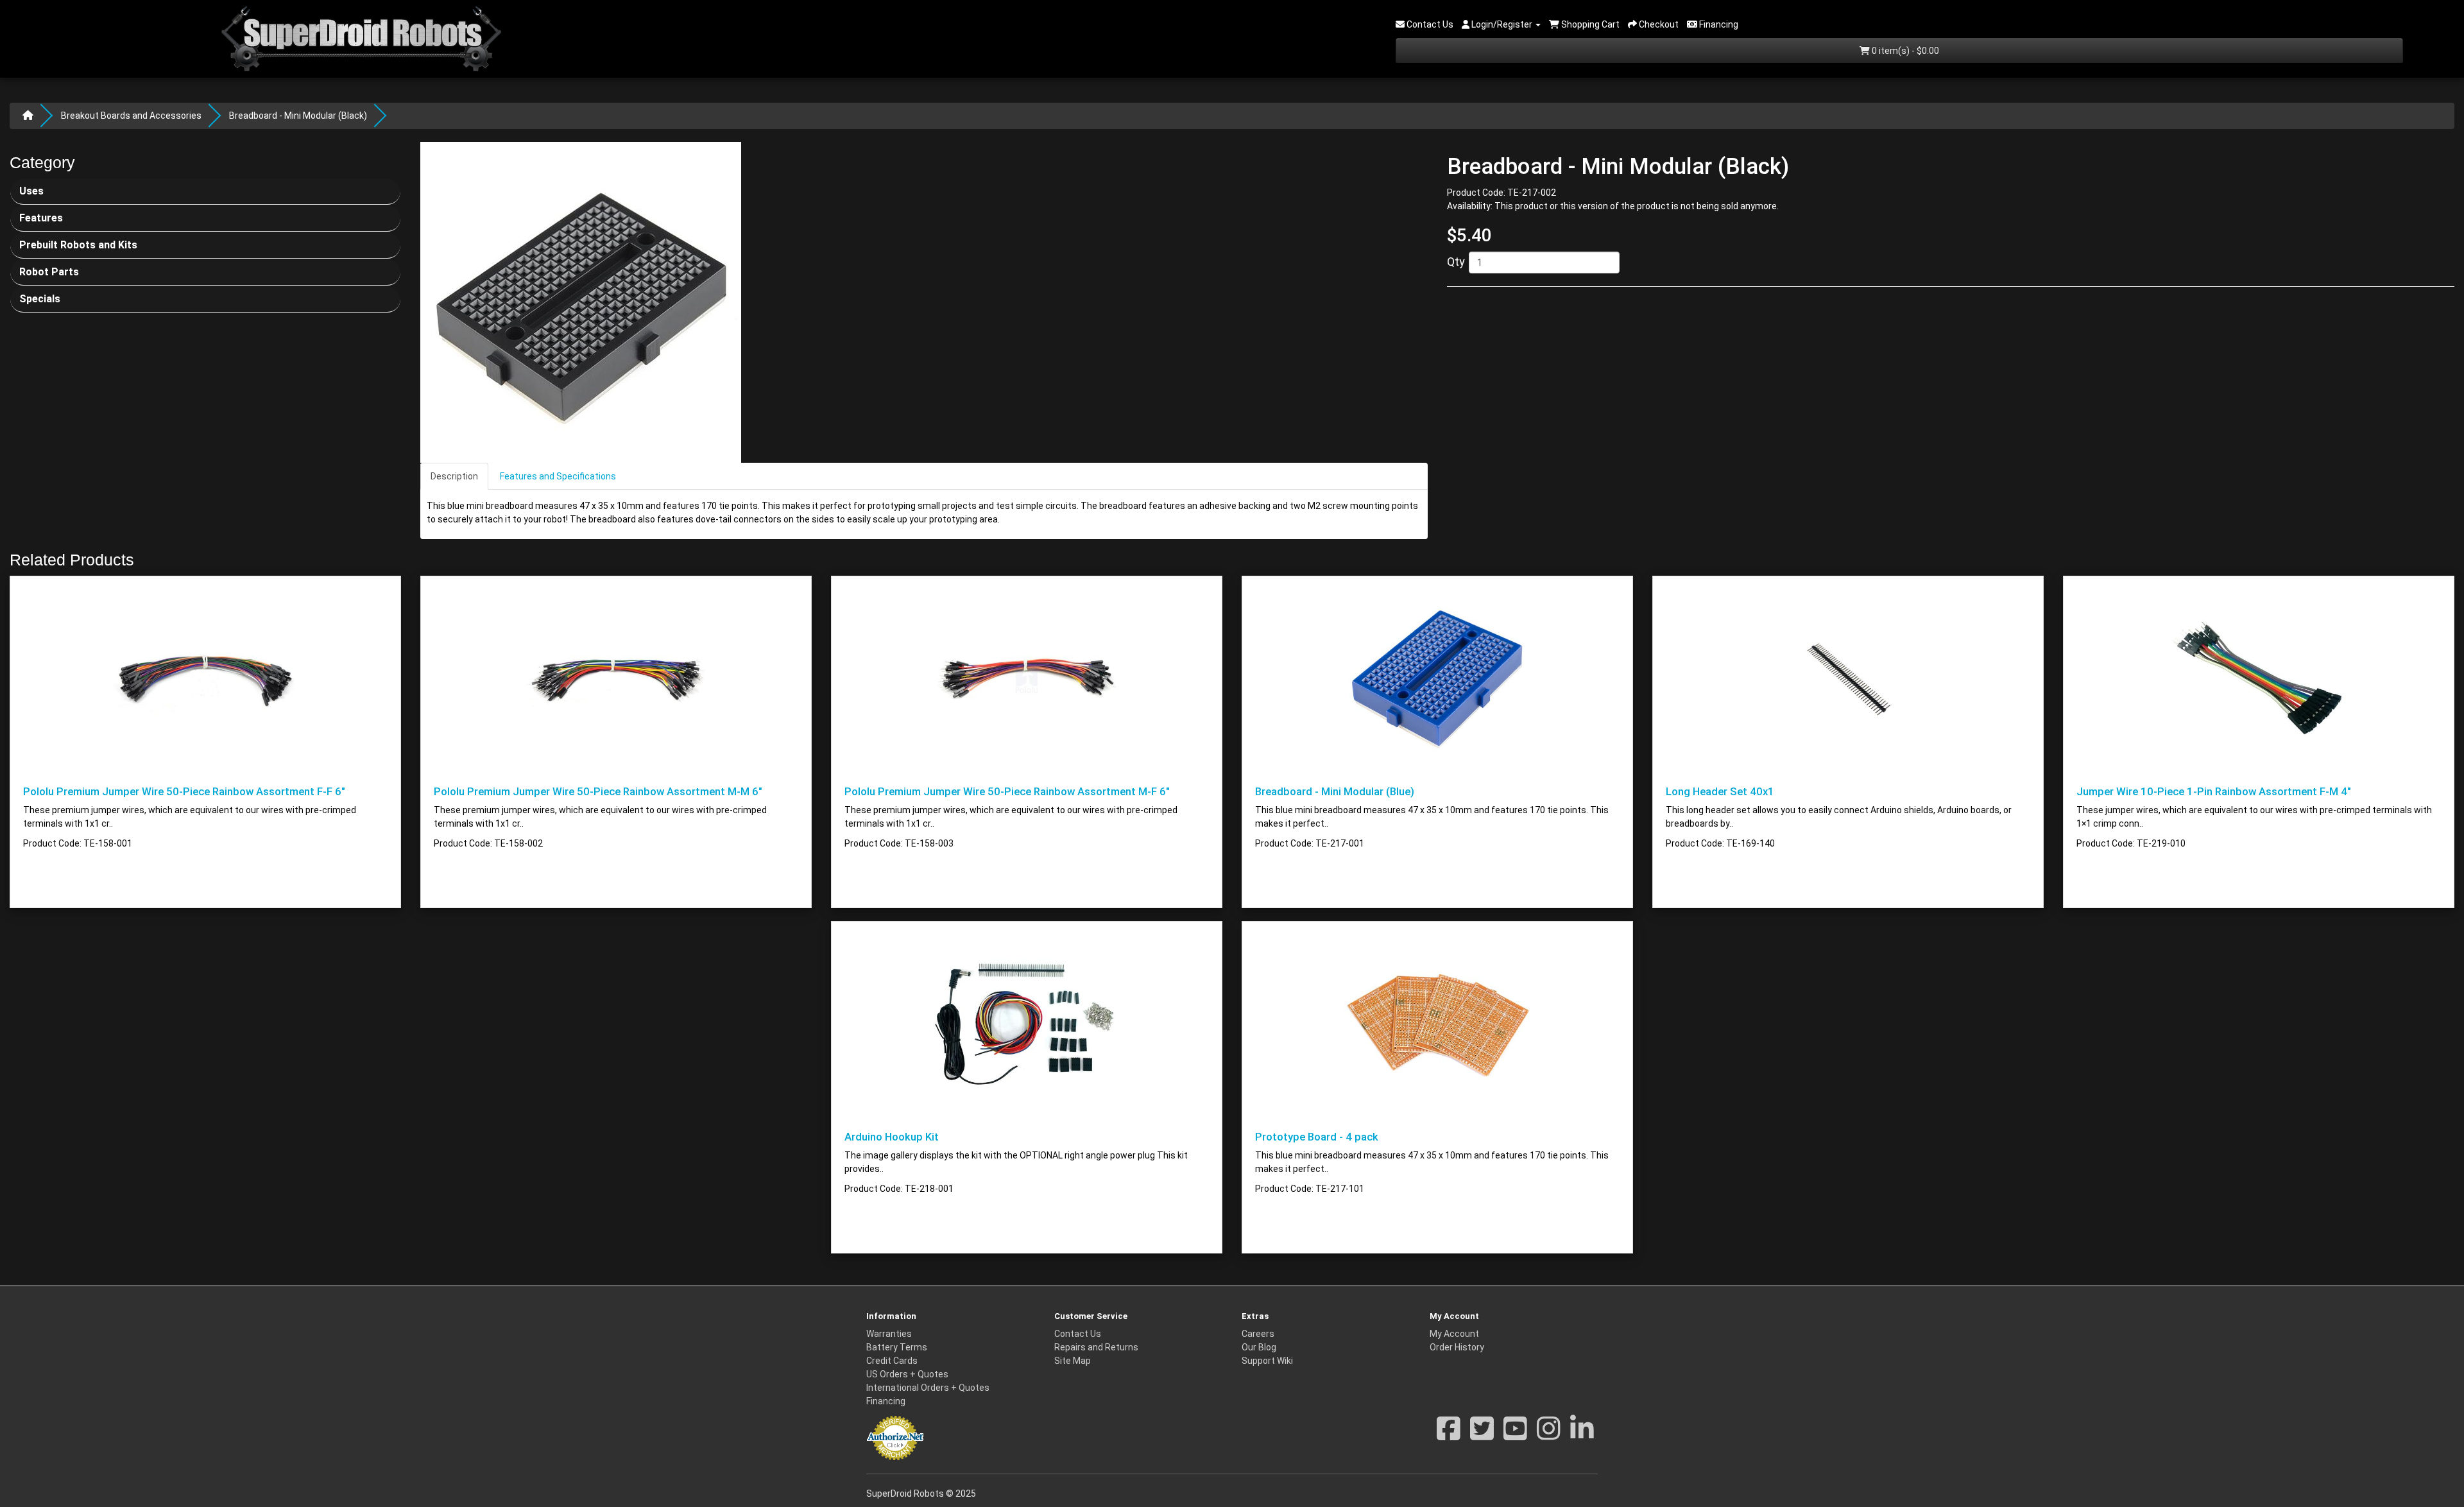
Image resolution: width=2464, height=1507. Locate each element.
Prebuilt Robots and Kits (78, 245)
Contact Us (1078, 1334)
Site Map (1073, 1361)
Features (41, 218)
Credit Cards (892, 1361)
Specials (40, 299)
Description (454, 476)
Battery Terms (897, 1347)
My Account (1454, 1334)
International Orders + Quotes (928, 1388)
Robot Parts (49, 272)
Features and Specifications (558, 476)
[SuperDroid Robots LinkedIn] (1582, 1435)
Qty (1456, 262)
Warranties (889, 1334)
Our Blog (1259, 1347)
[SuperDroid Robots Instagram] (1549, 1435)
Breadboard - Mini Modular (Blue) (1335, 791)
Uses (31, 191)
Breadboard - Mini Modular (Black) (298, 116)
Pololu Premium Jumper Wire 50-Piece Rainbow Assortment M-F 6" (1007, 791)
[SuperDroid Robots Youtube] (1515, 1435)
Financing (886, 1401)
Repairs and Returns (1096, 1347)
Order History (1457, 1347)
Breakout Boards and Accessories (131, 116)
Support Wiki (1267, 1361)
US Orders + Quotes (907, 1374)
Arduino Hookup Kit (892, 1137)
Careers (1258, 1334)
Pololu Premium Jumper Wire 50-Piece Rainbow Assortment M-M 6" (598, 791)
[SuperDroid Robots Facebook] (1449, 1435)
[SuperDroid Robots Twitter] (1482, 1435)
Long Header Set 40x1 (1720, 791)
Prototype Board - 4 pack (1317, 1137)
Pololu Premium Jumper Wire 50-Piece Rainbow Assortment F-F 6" (184, 791)
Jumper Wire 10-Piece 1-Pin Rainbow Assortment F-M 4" (2214, 791)
